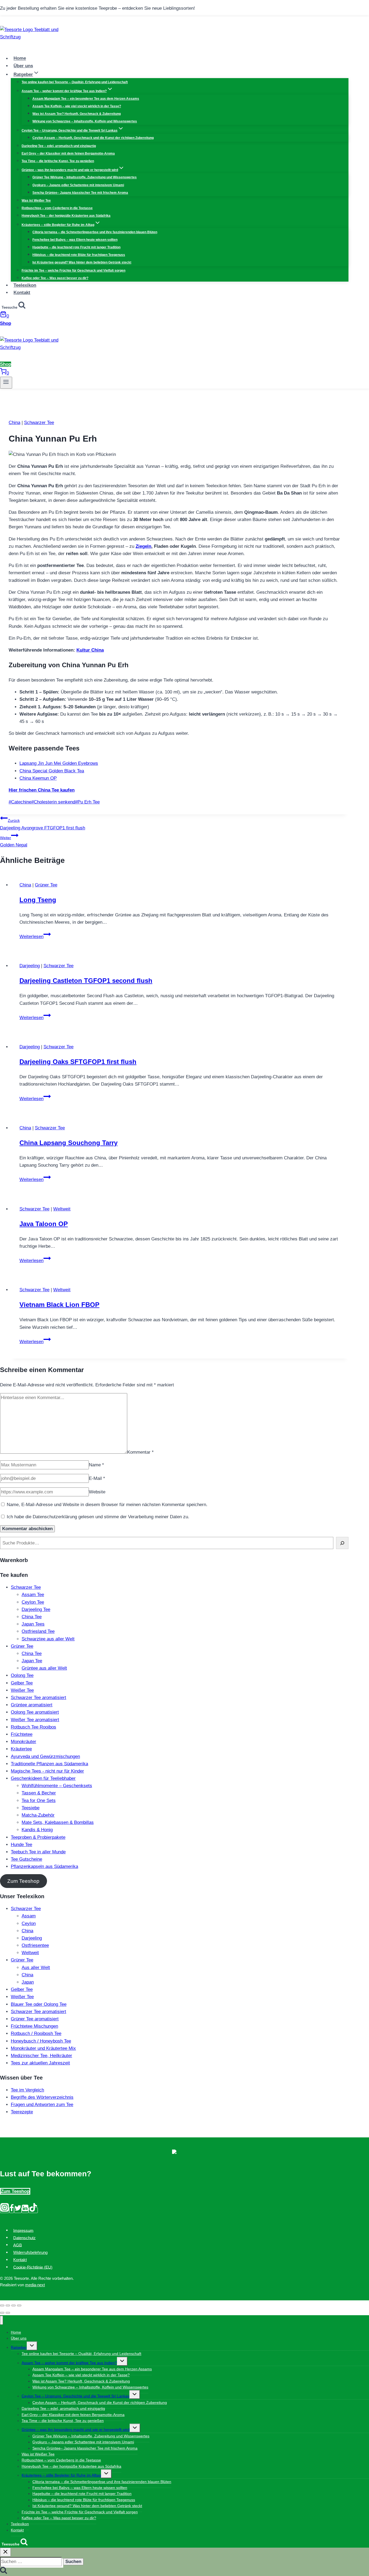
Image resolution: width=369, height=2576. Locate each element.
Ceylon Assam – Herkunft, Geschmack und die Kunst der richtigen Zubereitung (93, 138)
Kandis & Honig (37, 1830)
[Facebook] (12, 2210)
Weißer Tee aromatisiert (35, 1720)
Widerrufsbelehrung (30, 2252)
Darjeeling (30, 966)
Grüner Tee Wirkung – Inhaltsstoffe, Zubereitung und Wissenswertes (85, 177)
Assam (29, 1916)
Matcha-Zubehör (38, 1815)
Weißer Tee (22, 1690)
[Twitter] (18, 2210)
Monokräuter (24, 1742)
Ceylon (29, 1923)
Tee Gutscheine (26, 1859)
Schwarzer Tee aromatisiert (38, 1698)
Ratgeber (19, 2347)
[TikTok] (33, 2210)
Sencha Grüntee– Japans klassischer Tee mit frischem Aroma (80, 193)
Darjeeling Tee (36, 1609)
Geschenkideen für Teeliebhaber (43, 1778)
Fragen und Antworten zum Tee (42, 2105)
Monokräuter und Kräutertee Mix (43, 2048)
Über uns (23, 66)
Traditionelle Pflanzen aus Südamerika (49, 1764)
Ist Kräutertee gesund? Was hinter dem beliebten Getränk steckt (82, 262)
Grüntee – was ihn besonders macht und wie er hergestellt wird (76, 2430)
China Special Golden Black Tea (52, 771)
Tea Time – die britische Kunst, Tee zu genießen (58, 161)
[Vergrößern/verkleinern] (19, 2305)
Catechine (20, 802)
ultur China (92, 650)
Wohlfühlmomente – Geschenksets (57, 1786)
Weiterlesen (35, 937)
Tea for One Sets (39, 1801)
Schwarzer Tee (39, 423)
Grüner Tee (46, 885)
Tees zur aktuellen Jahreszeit (40, 2063)
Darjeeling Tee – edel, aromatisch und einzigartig (59, 146)
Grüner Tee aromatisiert (35, 2019)
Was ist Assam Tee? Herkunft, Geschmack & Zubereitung (77, 114)
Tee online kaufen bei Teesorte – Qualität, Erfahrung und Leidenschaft (75, 82)
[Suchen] (342, 1543)
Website (97, 1492)
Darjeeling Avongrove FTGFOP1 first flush (43, 824)
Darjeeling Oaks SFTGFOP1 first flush (78, 1062)
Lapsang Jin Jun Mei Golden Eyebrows (59, 763)
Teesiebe (31, 1808)
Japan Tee (32, 1661)
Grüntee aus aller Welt (44, 1668)
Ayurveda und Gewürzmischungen (45, 1756)
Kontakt (22, 293)
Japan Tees (33, 1624)
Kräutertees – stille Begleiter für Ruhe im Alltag (61, 2475)
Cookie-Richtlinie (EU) (33, 2267)
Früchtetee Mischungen (34, 2026)
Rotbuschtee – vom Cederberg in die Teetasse (57, 208)
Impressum (23, 2230)
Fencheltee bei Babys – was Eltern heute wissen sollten (75, 240)
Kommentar (140, 1452)
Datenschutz (24, 2238)
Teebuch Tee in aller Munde (38, 1852)
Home (20, 59)
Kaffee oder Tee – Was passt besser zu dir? (55, 278)
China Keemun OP (38, 778)
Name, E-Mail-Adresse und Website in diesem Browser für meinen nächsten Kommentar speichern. (107, 1505)
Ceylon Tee (33, 1602)
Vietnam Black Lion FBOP (59, 1305)
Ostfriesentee (35, 1945)
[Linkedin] (25, 2210)
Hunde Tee (21, 1845)
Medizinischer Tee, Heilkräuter (41, 2056)
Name (96, 1465)
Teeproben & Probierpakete (38, 1837)
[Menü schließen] (1, 2320)
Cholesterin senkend (53, 802)
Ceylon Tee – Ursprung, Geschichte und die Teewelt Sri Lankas (76, 2396)
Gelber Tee (22, 1683)
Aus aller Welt (36, 1968)
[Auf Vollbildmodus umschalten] (14, 2305)
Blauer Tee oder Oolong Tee (39, 2004)
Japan (28, 1982)
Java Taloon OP (44, 1224)
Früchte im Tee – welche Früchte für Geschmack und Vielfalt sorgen (73, 271)
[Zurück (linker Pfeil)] (2, 2313)
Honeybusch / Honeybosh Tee (41, 2041)
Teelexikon (25, 285)
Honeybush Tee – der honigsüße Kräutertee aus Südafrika (66, 216)
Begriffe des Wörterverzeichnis (42, 2097)
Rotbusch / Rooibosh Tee (36, 2033)
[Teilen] (8, 2305)
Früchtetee (22, 1734)
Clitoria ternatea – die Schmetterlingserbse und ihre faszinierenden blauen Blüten (95, 232)
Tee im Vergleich (27, 2090)
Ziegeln (143, 546)
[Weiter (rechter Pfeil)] (8, 2313)
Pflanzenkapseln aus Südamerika (44, 1866)
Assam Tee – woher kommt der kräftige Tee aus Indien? (69, 2363)
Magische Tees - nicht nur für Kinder (47, 1771)
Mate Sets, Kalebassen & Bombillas (58, 1822)
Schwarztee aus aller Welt (48, 1639)
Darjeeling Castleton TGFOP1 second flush (86, 981)
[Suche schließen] (5, 2552)
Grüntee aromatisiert (32, 1705)
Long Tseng (38, 900)
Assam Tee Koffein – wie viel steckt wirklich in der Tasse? (77, 106)
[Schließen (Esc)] (2, 2305)
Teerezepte (22, 2112)
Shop (6, 323)
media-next (35, 2285)
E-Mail (97, 1478)
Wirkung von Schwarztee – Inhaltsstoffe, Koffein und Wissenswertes (85, 121)
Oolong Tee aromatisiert (35, 1712)
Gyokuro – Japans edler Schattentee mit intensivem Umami (78, 185)
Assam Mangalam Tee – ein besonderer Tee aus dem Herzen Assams (86, 99)
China (14, 423)
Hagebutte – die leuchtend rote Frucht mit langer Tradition (76, 247)
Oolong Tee (22, 1675)
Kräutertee (21, 1749)
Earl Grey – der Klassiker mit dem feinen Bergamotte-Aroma (68, 154)
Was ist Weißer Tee (36, 201)
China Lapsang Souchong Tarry (68, 1143)
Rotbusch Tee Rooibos (33, 1727)
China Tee (32, 1617)
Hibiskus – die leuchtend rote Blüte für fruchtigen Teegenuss (79, 255)
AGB (18, 2245)
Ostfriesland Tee (38, 1631)
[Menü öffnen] (6, 383)
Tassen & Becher (39, 1793)
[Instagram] (5, 2210)
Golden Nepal (14, 842)
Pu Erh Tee (87, 802)
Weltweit (62, 1209)
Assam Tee (33, 1595)
